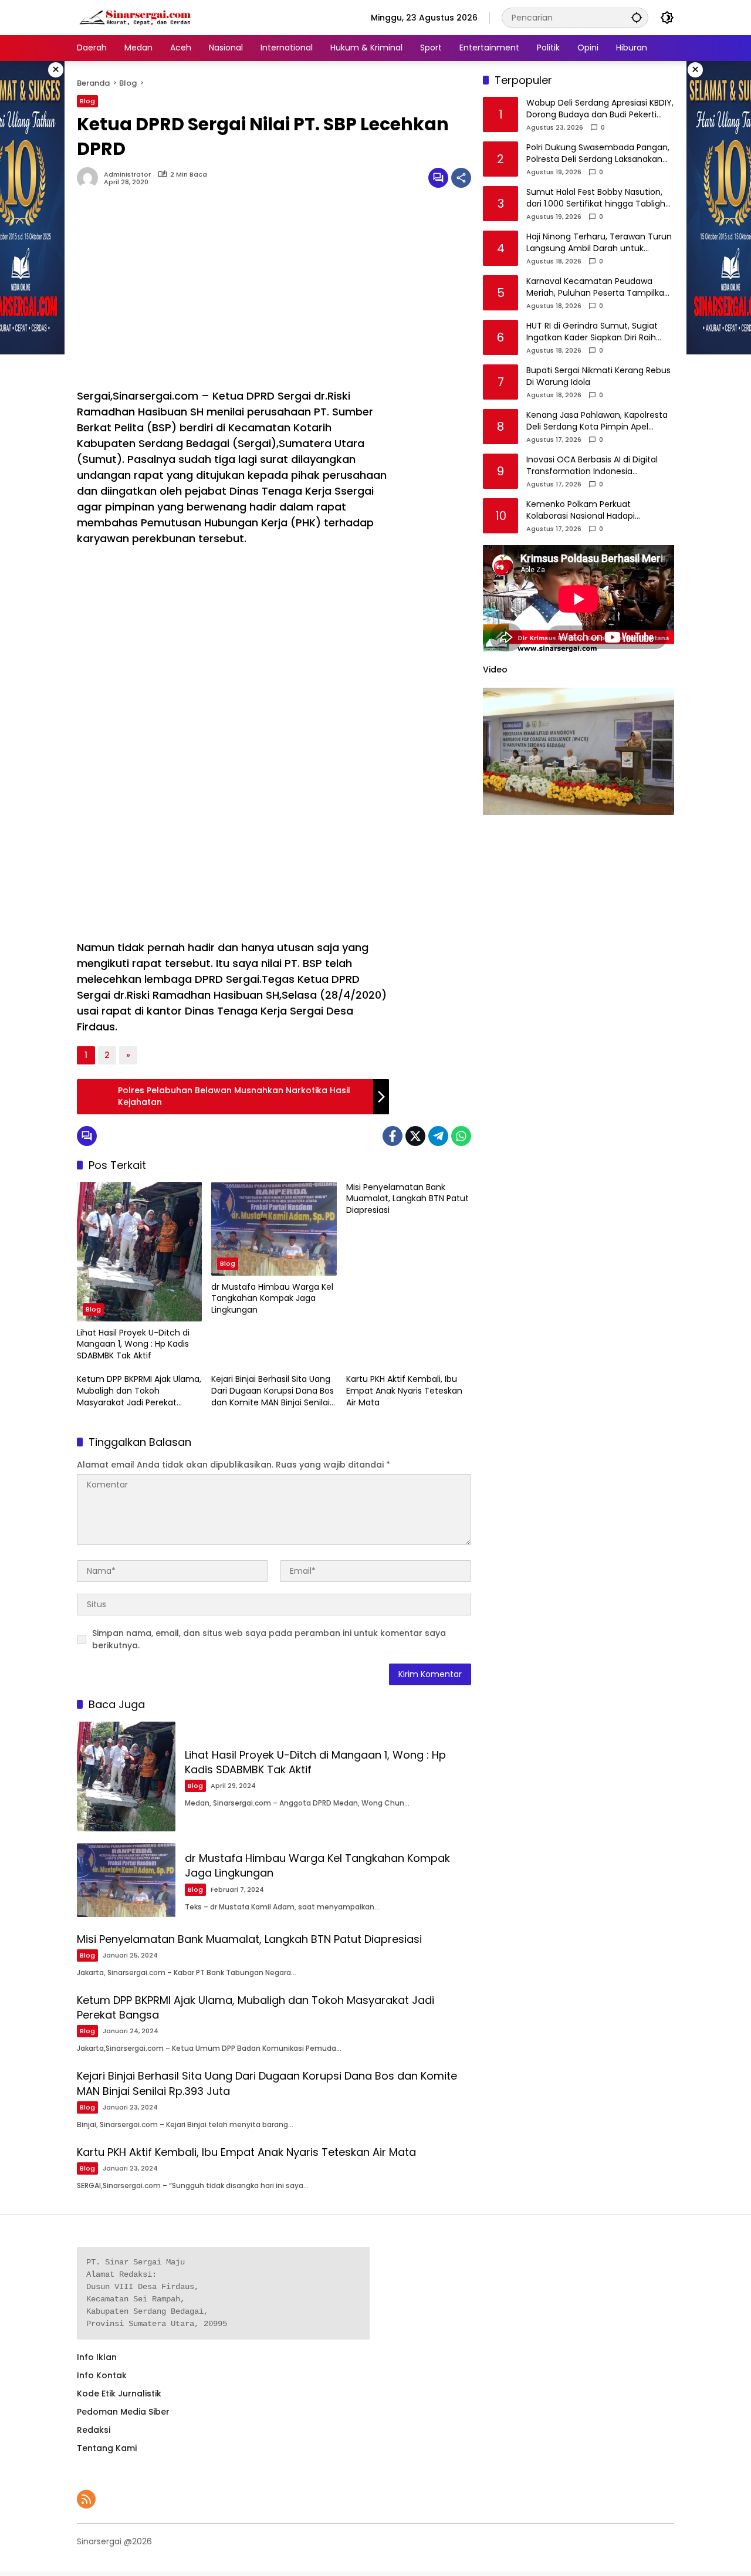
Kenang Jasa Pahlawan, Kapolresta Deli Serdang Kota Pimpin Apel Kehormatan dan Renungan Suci (597, 422)
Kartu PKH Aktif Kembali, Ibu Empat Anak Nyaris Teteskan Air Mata (404, 1391)
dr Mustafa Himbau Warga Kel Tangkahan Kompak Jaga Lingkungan (272, 1299)
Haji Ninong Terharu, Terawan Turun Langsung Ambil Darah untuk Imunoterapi (599, 243)
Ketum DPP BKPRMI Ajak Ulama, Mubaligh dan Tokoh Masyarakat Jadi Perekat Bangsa (139, 1391)
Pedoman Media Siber (123, 2412)
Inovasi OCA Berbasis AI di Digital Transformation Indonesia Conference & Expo (592, 466)
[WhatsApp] (461, 1136)
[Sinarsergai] (136, 17)
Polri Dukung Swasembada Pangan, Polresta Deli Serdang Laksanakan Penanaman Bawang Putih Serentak (600, 154)
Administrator (127, 175)
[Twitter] (415, 1136)
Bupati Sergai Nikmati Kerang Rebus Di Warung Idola (598, 377)
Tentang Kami (107, 2448)
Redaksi (94, 2430)
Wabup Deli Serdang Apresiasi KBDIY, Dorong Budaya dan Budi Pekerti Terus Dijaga (600, 109)
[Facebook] (393, 1136)
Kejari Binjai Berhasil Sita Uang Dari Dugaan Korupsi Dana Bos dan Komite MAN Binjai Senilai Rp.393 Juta (273, 1391)
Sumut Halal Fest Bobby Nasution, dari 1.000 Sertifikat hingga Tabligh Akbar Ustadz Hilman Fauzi (596, 199)
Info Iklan (97, 2357)
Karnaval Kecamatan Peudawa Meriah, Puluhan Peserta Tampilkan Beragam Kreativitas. (598, 288)
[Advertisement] (233, 294)
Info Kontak (102, 2375)
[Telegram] (438, 1136)
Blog (87, 101)
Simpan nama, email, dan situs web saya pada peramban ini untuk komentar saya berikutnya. (269, 1639)
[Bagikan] (461, 178)
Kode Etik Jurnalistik (119, 2394)
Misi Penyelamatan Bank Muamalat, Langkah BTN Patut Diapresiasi (407, 1199)
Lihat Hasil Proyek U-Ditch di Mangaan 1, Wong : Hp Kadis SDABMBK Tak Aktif (133, 1344)
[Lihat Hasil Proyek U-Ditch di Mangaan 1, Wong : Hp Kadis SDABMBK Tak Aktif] (139, 1252)
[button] (637, 17)
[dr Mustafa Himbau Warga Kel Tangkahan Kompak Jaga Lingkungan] (274, 1229)
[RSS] (86, 2499)
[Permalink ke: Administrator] (90, 178)
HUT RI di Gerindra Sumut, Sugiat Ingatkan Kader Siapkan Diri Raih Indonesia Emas (592, 332)
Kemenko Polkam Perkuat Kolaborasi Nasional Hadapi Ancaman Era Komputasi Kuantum (597, 511)
